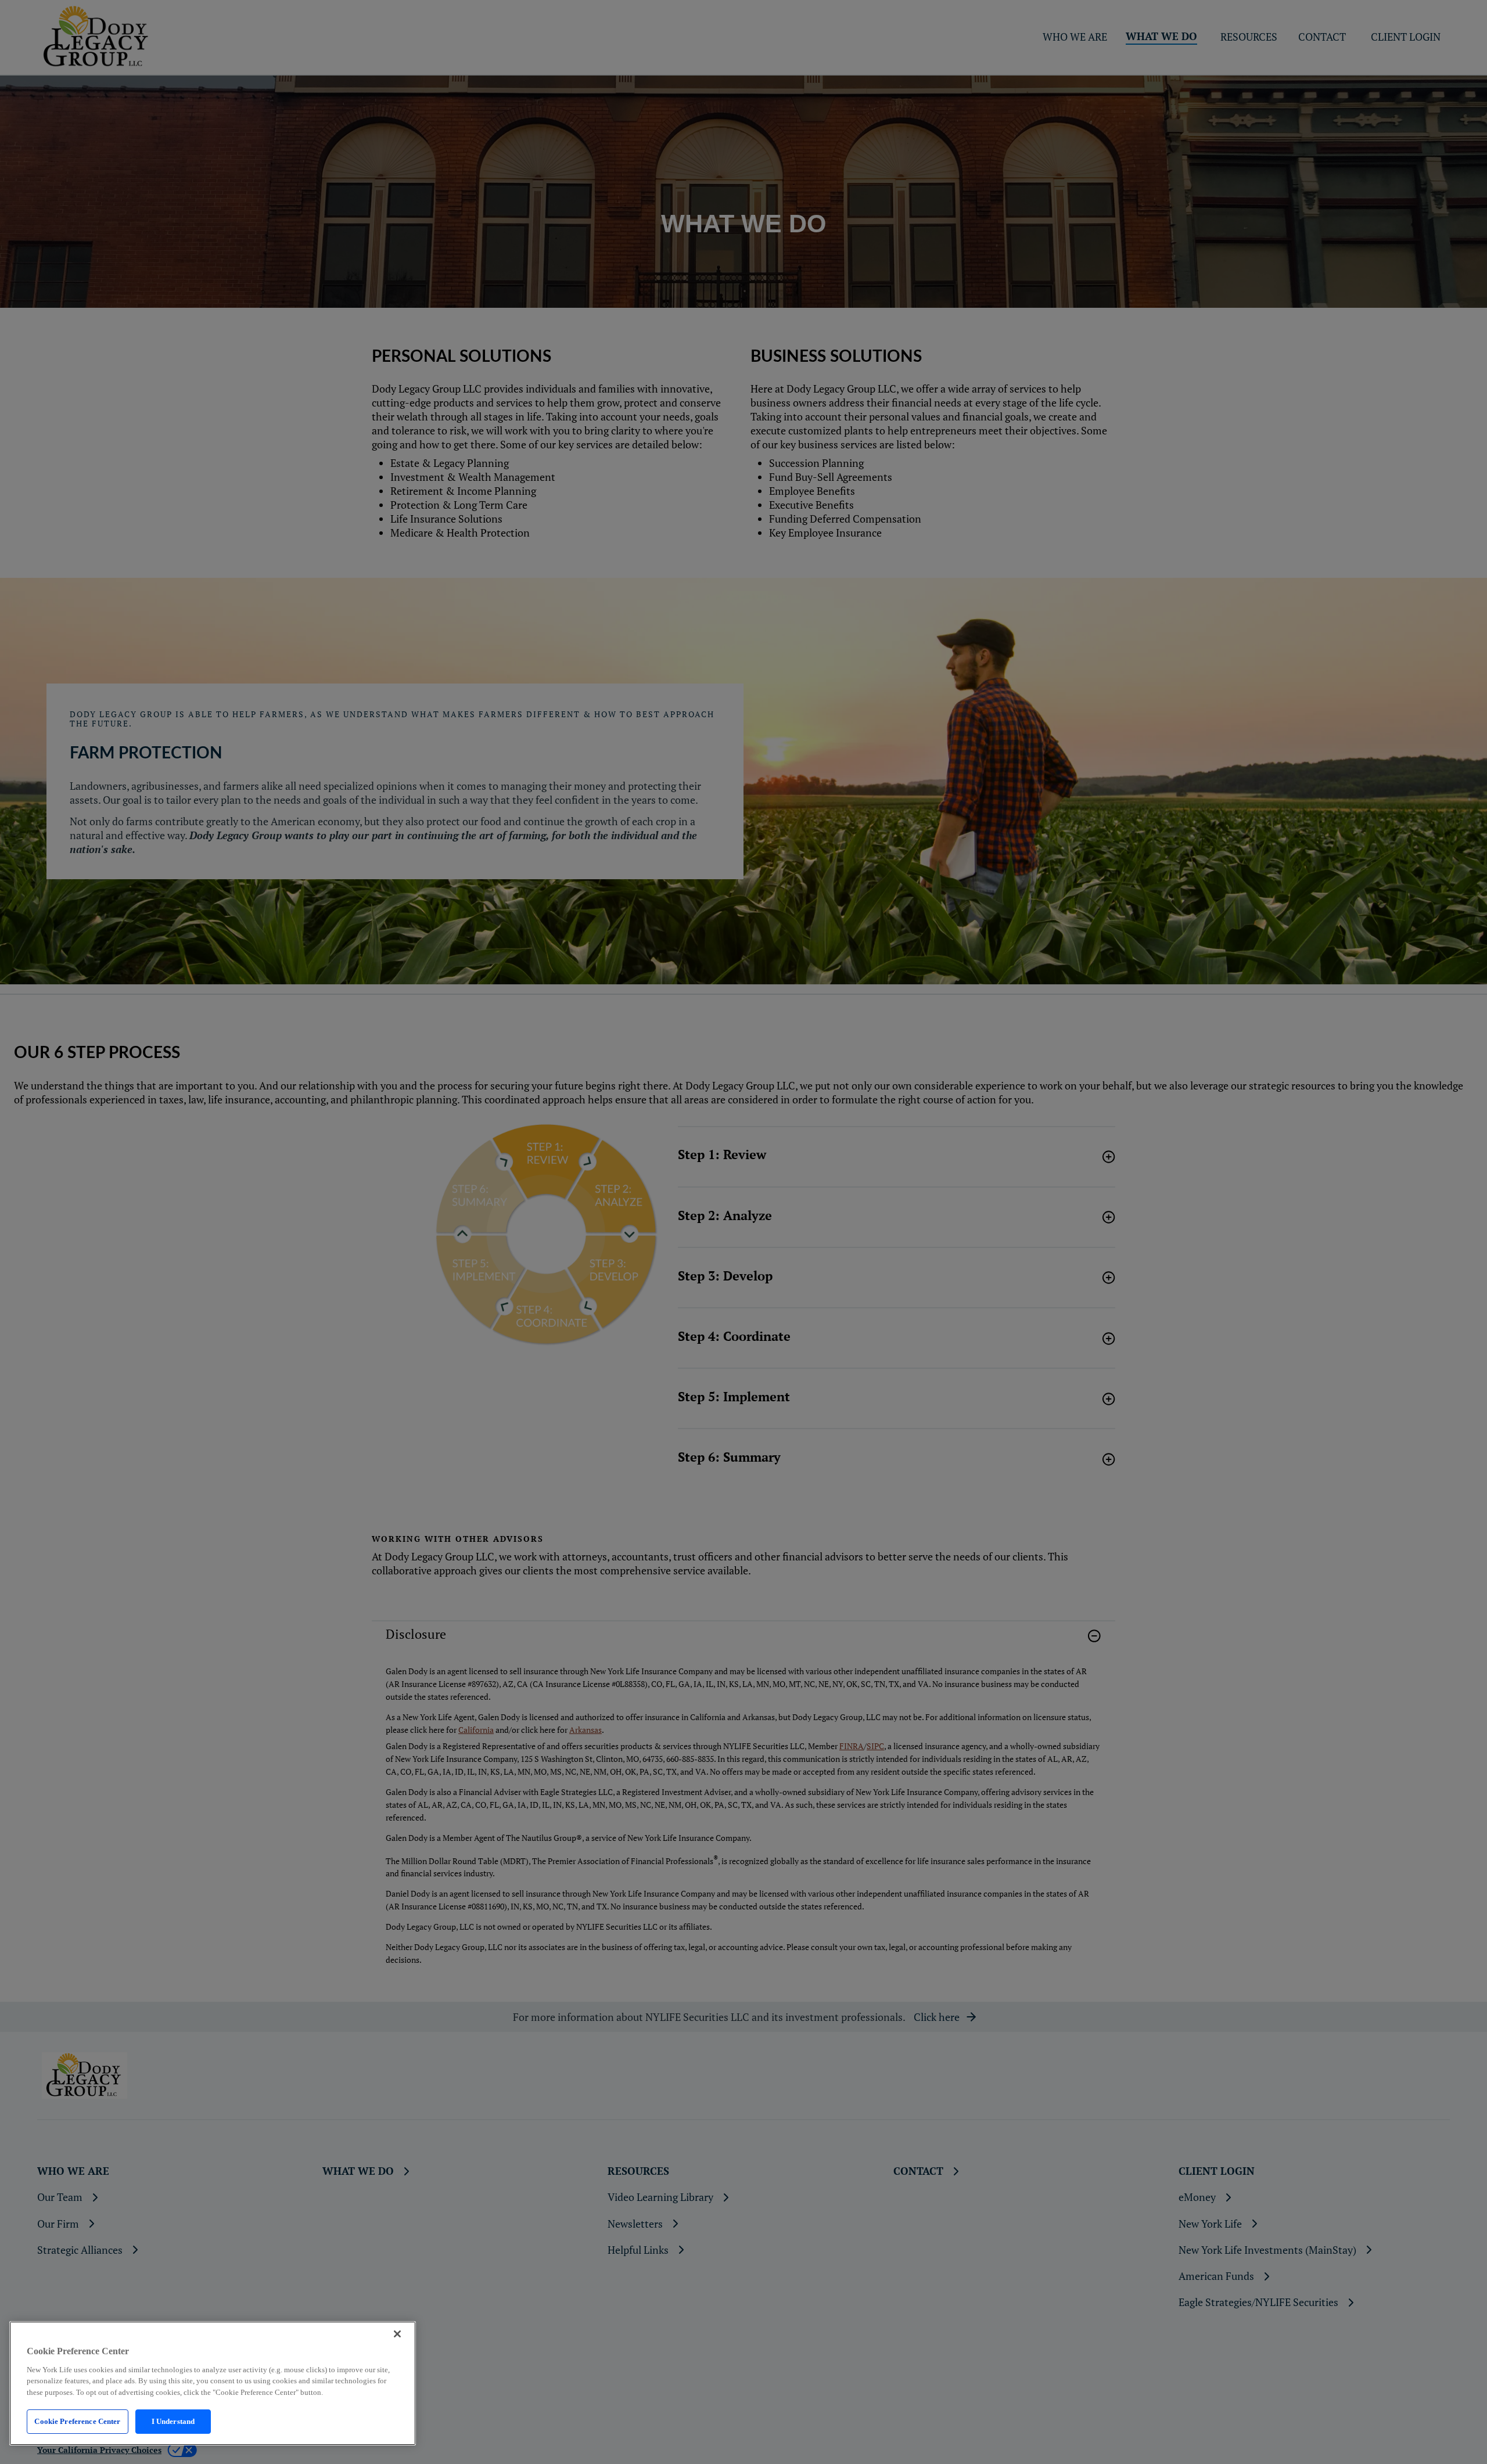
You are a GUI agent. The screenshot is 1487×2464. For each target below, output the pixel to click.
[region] (213, 2383)
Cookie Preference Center (77, 2421)
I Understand (173, 2421)
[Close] (397, 2334)
